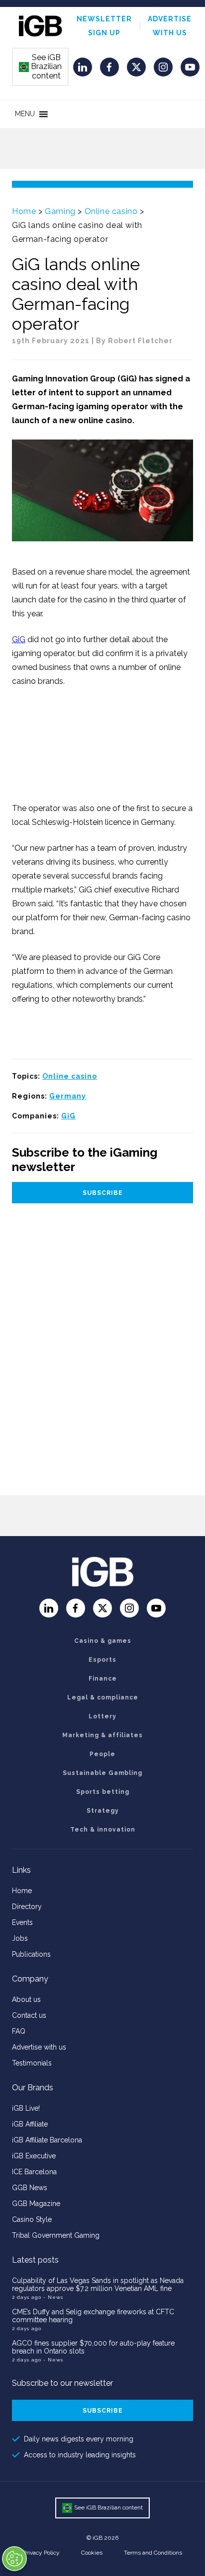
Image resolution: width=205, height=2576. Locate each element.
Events (22, 1922)
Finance (103, 1679)
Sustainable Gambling (102, 1773)
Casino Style (32, 2219)
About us (26, 1999)
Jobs (20, 1938)
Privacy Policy (41, 2553)
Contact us (29, 2015)
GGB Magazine (36, 2204)
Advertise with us (39, 2047)
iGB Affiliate (30, 2124)
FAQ (19, 2031)
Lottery (102, 1716)
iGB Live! (26, 2108)
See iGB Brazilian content (41, 67)
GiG (19, 639)
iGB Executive (34, 2156)
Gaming (60, 211)
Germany (68, 1096)
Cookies (92, 2553)
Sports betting (103, 1792)
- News (53, 2297)
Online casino (111, 211)
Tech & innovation (103, 1830)
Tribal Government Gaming (56, 2235)
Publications (31, 1954)
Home (24, 211)
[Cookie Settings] (14, 2559)
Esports (102, 1660)
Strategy (103, 1811)
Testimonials (32, 2063)
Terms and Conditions (153, 2553)
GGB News (30, 2188)
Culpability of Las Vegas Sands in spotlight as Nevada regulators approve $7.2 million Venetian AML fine (98, 2284)
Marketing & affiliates (102, 1735)
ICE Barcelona (34, 2172)
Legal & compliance (103, 1697)
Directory (27, 1907)
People (102, 1754)
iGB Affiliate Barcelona (47, 2140)
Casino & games (103, 1641)
